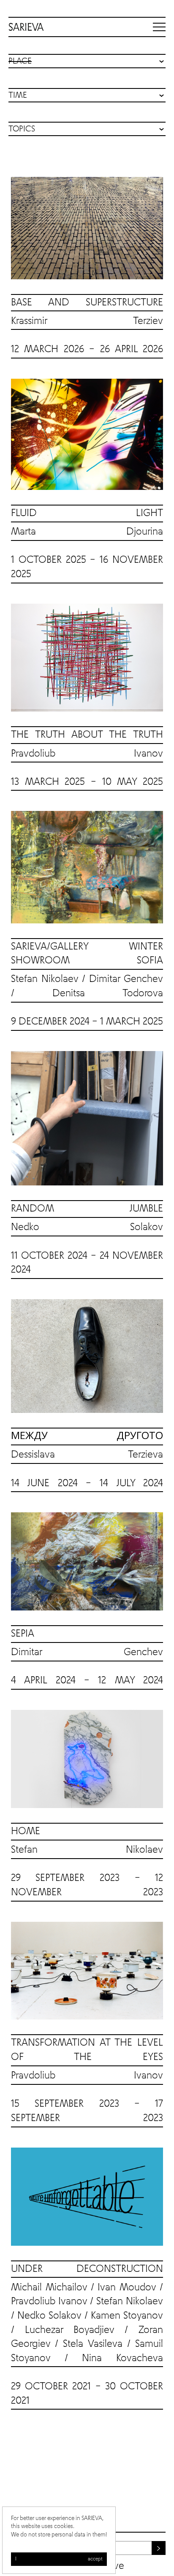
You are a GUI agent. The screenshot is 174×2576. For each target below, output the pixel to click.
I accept (59, 2559)
